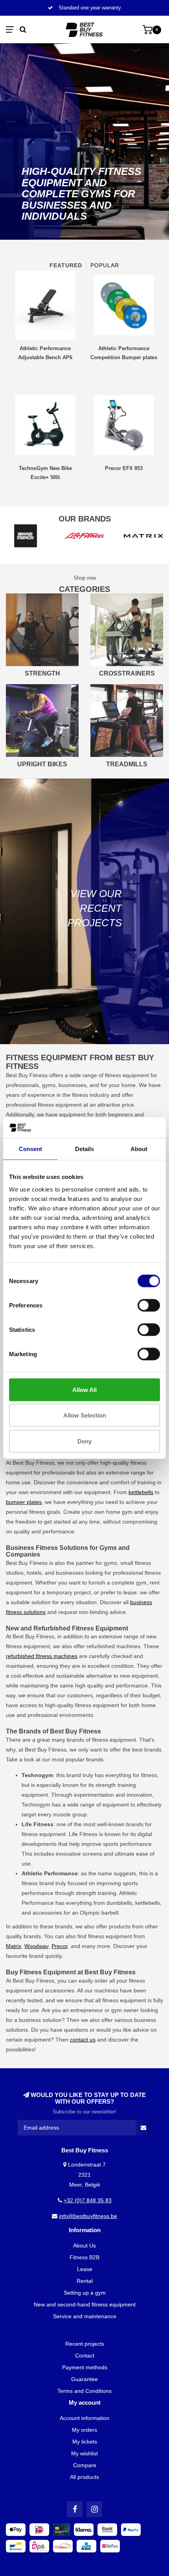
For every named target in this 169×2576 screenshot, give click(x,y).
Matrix (14, 1946)
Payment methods (85, 2367)
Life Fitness (83, 1834)
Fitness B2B (84, 2257)
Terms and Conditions (84, 2391)
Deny (84, 1441)
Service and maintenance (85, 2316)
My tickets (85, 2442)
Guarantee (84, 2379)
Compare (85, 2465)
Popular (105, 265)
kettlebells (141, 1492)
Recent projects (85, 2344)
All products (84, 2477)
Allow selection (85, 1415)
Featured (66, 265)
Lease (85, 2269)
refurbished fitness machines (42, 1656)
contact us (83, 2040)
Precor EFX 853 (124, 468)
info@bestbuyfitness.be (88, 2216)
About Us (84, 2246)
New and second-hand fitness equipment (85, 2304)
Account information (84, 2418)
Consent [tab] (30, 1149)
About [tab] (139, 1149)
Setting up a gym (85, 2293)
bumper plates (24, 1502)
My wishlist (84, 2453)
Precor (60, 1946)
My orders (84, 2430)
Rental (85, 2281)
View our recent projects (95, 908)
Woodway (36, 1946)
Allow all (84, 1389)
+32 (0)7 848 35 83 (88, 2200)
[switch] (149, 1305)
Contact (85, 2356)
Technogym (36, 1805)
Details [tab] (84, 1149)
